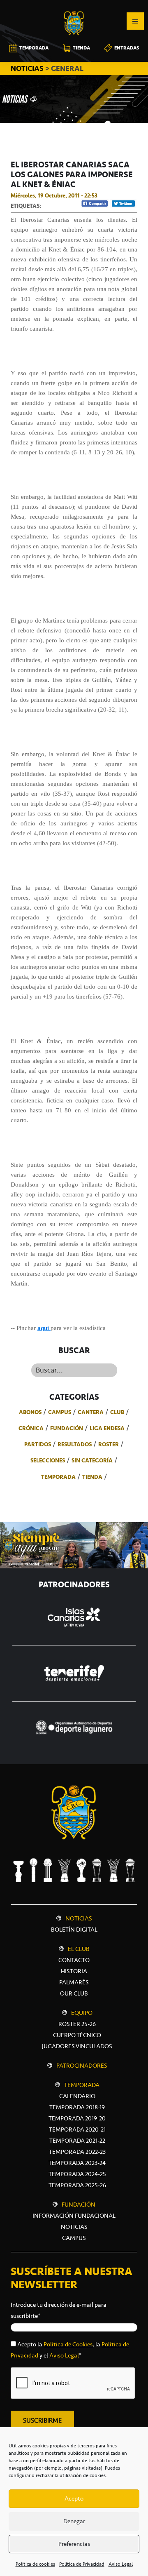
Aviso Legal (121, 2564)
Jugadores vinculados (77, 2046)
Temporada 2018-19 (77, 2107)
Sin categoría (92, 1460)
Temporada (58, 1477)
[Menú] (135, 21)
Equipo (82, 2013)
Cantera (91, 1412)
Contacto (74, 1960)
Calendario (77, 2096)
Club (117, 1412)
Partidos (38, 1444)
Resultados (75, 1444)
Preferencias (74, 2544)
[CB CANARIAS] (74, 6)
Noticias (79, 1918)
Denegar (74, 2521)
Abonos (30, 1412)
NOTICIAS (28, 68)
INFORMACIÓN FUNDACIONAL (74, 2216)
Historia (74, 1971)
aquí (44, 1328)
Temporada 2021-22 (77, 2141)
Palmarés (74, 1982)
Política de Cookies (68, 2344)
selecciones (48, 1460)
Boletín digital (74, 1930)
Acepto (74, 2498)
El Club (79, 1949)
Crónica (31, 1428)
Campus (60, 1412)
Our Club (74, 1993)
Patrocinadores (82, 2066)
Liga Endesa (107, 1428)
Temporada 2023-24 (77, 2163)
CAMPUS (74, 2238)
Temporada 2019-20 (77, 2118)
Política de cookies (35, 2564)
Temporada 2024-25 (77, 2174)
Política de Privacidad (82, 2564)
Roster (109, 1444)
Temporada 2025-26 (77, 2185)
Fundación (67, 1428)
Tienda (92, 1477)
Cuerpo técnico (77, 2035)
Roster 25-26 (77, 2024)
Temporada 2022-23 (77, 2152)
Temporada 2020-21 (77, 2129)
